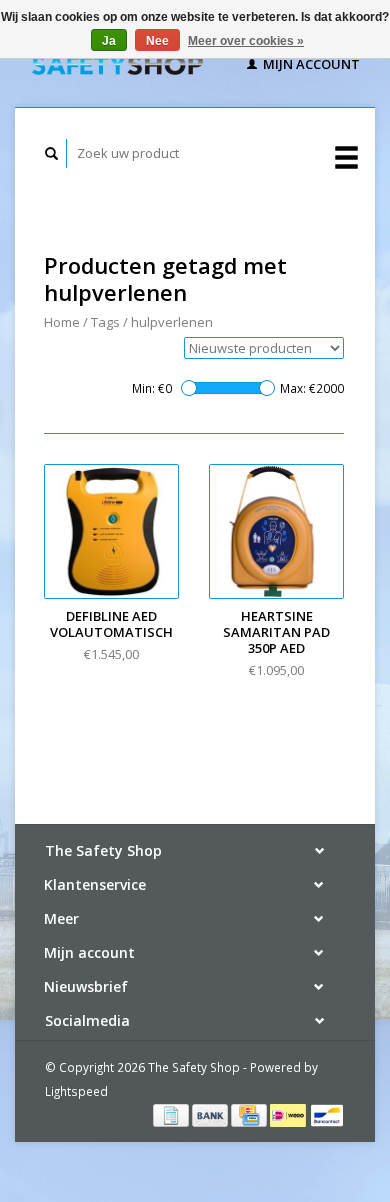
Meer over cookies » (246, 41)
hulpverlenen (172, 322)
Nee (157, 41)
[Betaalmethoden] (172, 1114)
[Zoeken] (52, 153)
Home (62, 322)
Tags (105, 322)
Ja (109, 41)
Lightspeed (76, 1091)
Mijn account (310, 64)
